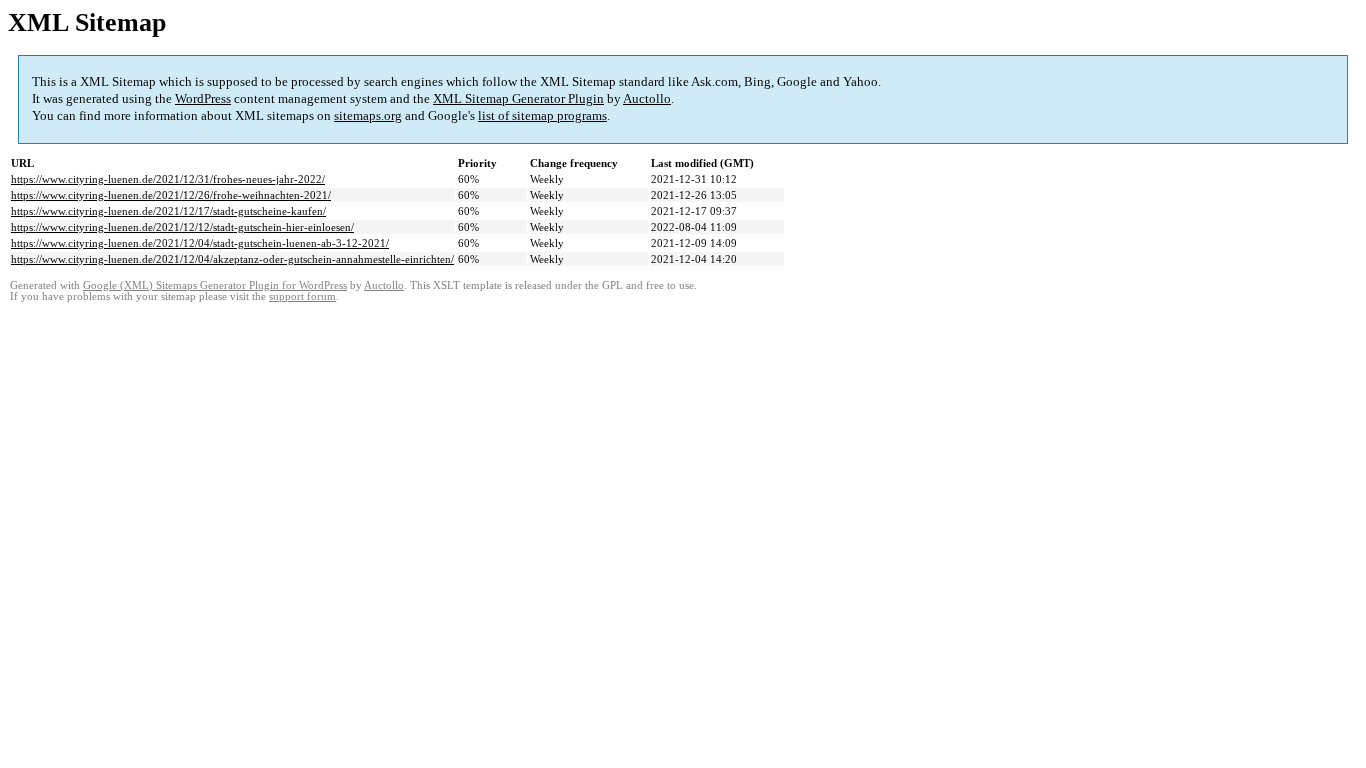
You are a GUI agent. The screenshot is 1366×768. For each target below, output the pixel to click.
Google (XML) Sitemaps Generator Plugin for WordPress (215, 285)
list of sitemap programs (542, 115)
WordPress (203, 98)
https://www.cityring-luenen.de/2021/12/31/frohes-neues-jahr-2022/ (168, 179)
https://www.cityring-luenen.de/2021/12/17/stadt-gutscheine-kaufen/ (168, 211)
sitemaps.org (368, 115)
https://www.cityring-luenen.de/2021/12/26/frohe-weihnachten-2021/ (171, 195)
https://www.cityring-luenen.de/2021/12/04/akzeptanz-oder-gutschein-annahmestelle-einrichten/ (232, 259)
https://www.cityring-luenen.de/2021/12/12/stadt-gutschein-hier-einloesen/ (182, 227)
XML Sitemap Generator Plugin (518, 98)
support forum (302, 296)
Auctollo (647, 98)
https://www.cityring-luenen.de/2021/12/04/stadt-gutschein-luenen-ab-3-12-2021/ (200, 243)
